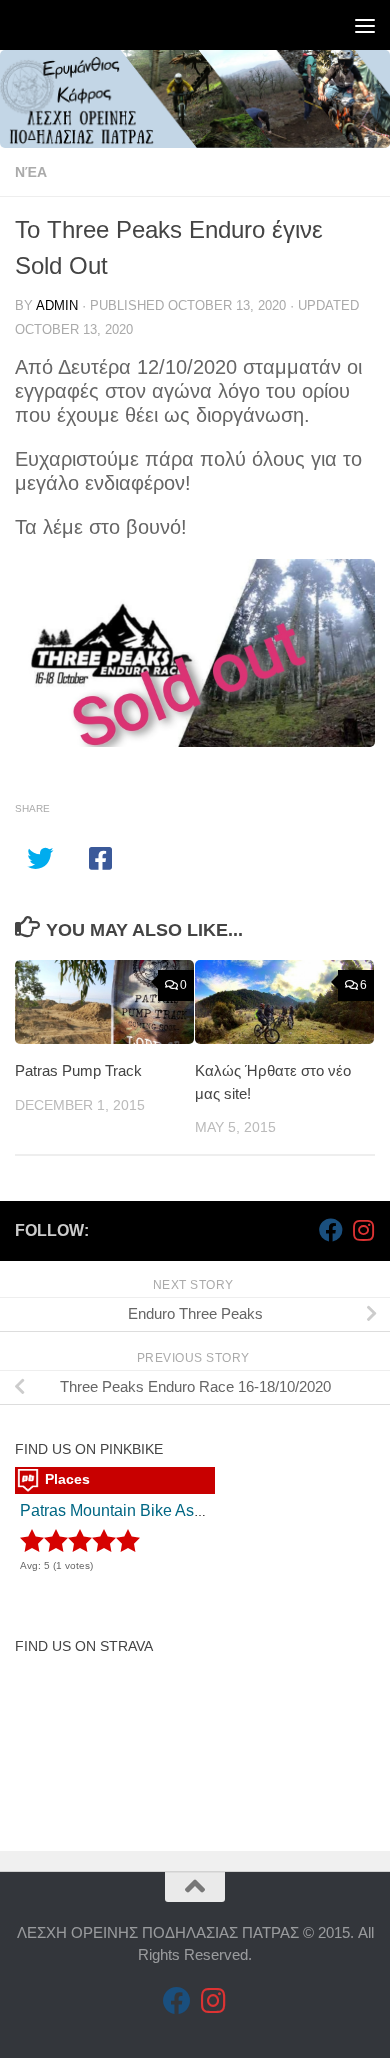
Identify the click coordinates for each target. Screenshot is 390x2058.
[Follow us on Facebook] (331, 1230)
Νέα (31, 172)
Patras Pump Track (78, 1070)
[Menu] (365, 25)
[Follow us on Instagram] (363, 1230)
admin (57, 305)
